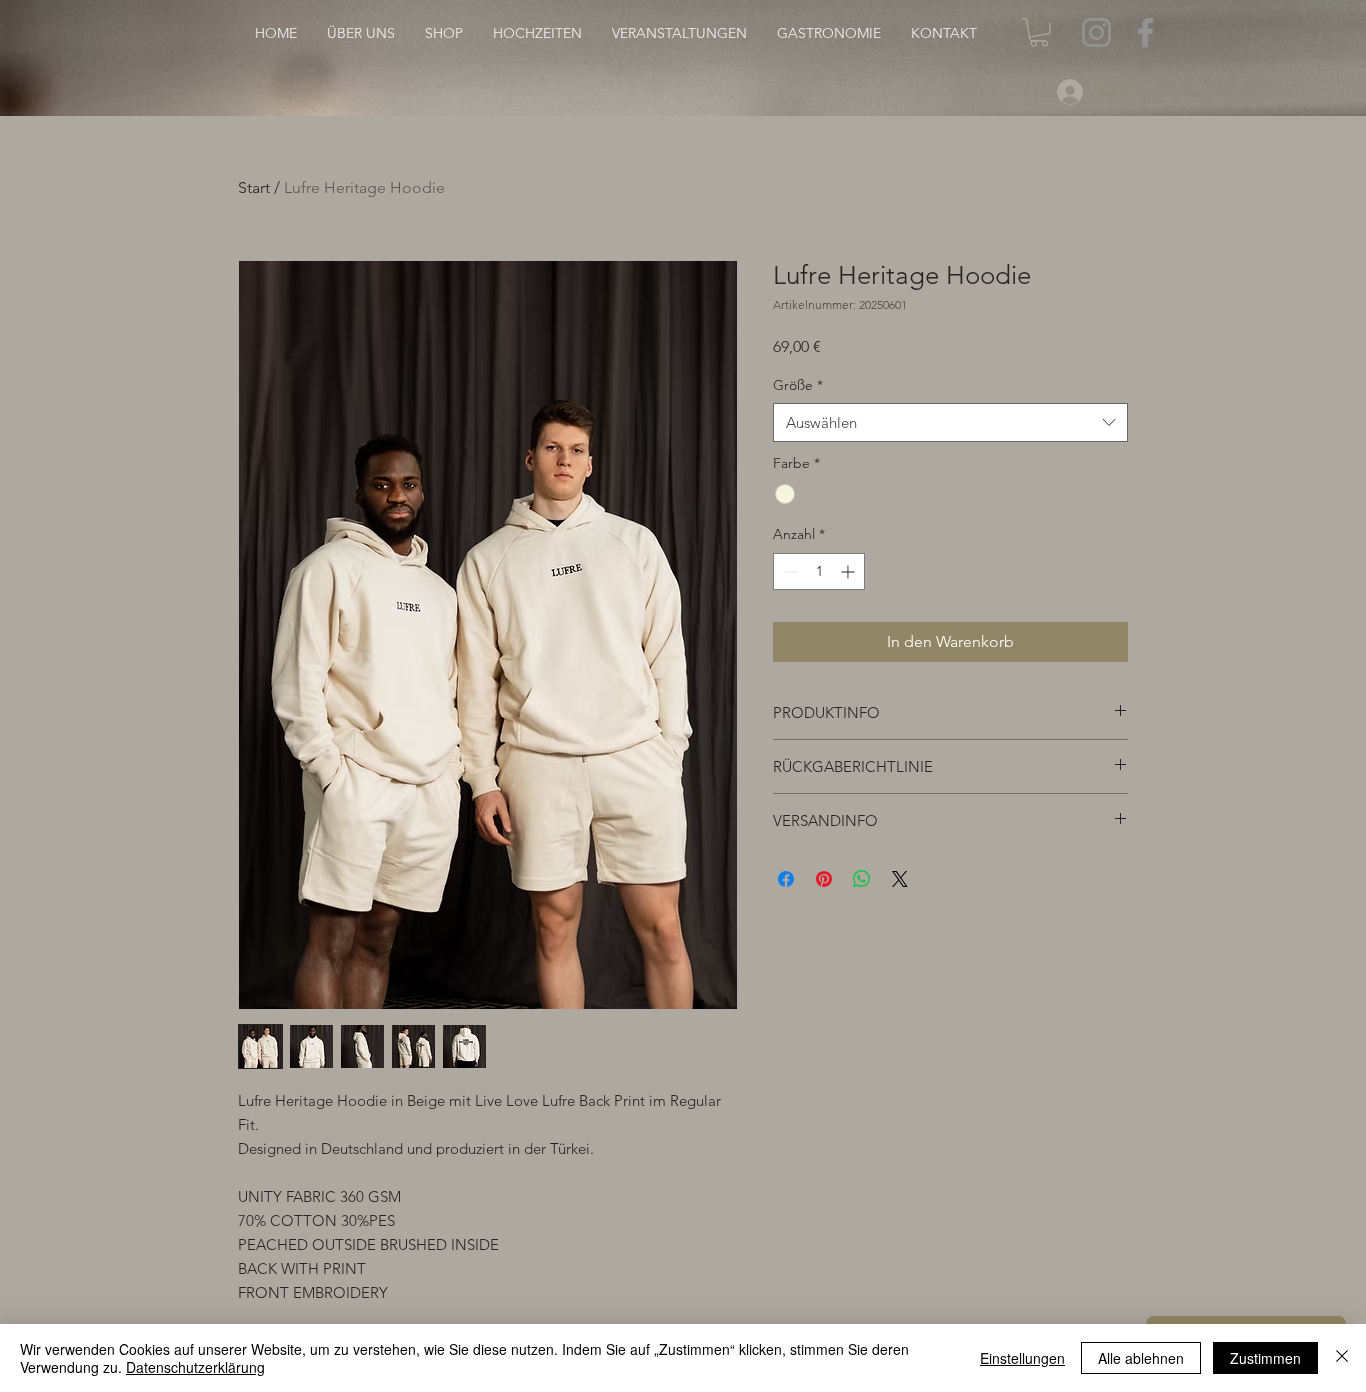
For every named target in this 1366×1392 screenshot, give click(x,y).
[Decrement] (788, 571)
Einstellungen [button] (1022, 1358)
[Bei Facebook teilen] (786, 879)
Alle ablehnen (1141, 1358)
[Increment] (849, 571)
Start (254, 187)
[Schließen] (1342, 1358)
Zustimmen (1265, 1358)
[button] (1039, 32)
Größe (798, 385)
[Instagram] (1096, 32)
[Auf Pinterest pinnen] (824, 879)
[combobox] (950, 422)
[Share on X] (900, 879)
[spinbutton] (819, 571)
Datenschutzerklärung (195, 1367)
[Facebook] (1145, 32)
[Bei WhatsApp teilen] (862, 879)
